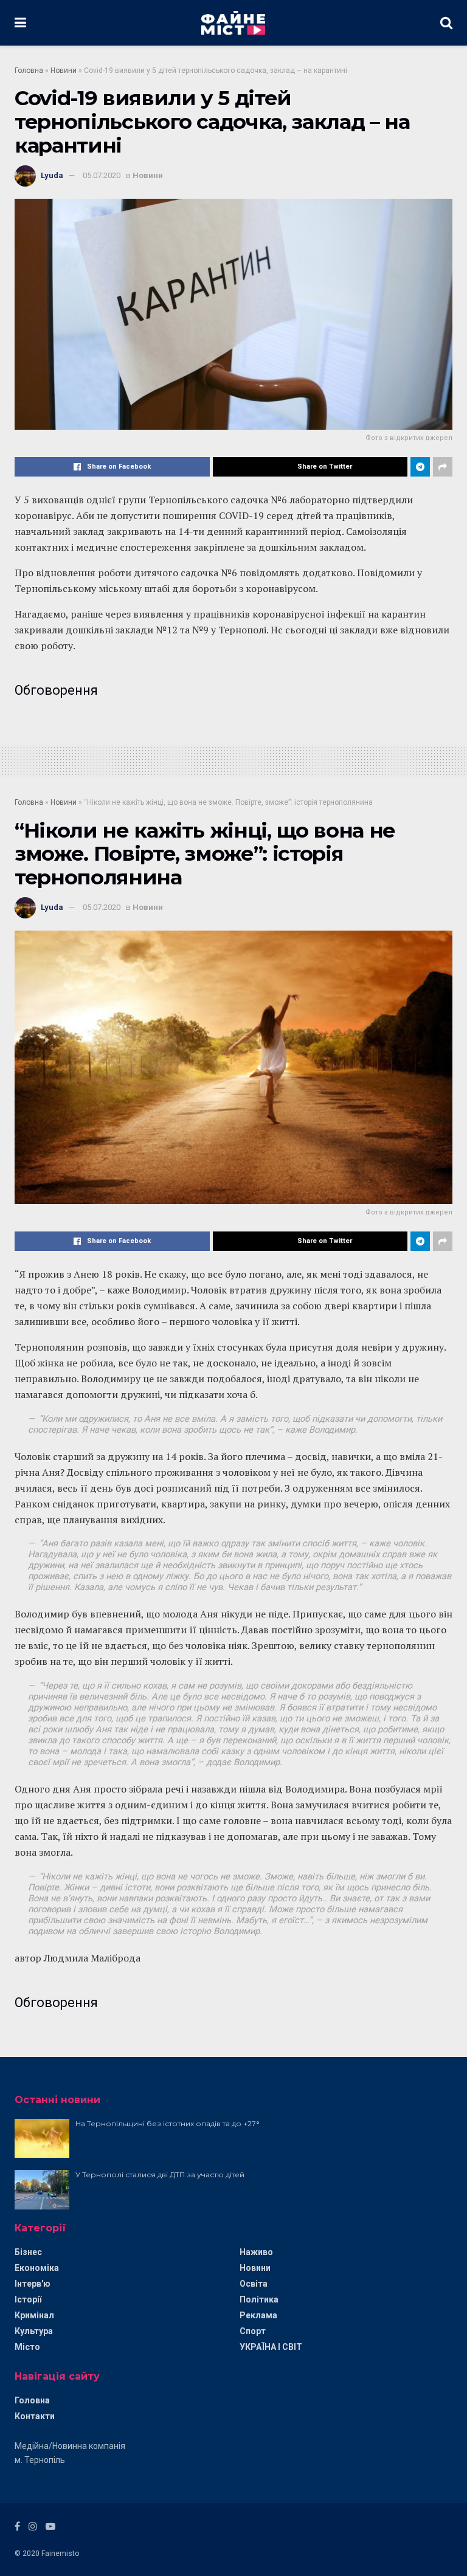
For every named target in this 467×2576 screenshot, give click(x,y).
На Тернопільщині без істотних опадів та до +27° (168, 2123)
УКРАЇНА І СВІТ (271, 2347)
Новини (64, 71)
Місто (27, 2347)
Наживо (256, 2252)
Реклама (258, 2315)
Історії (28, 2299)
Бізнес (28, 2252)
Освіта (254, 2284)
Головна (29, 71)
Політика (259, 2299)
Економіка (37, 2268)
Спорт (253, 2331)
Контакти (35, 2416)
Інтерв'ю (33, 2284)
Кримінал (34, 2315)
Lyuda (52, 175)
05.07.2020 (102, 175)
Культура (34, 2331)
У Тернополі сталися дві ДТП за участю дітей (160, 2175)
